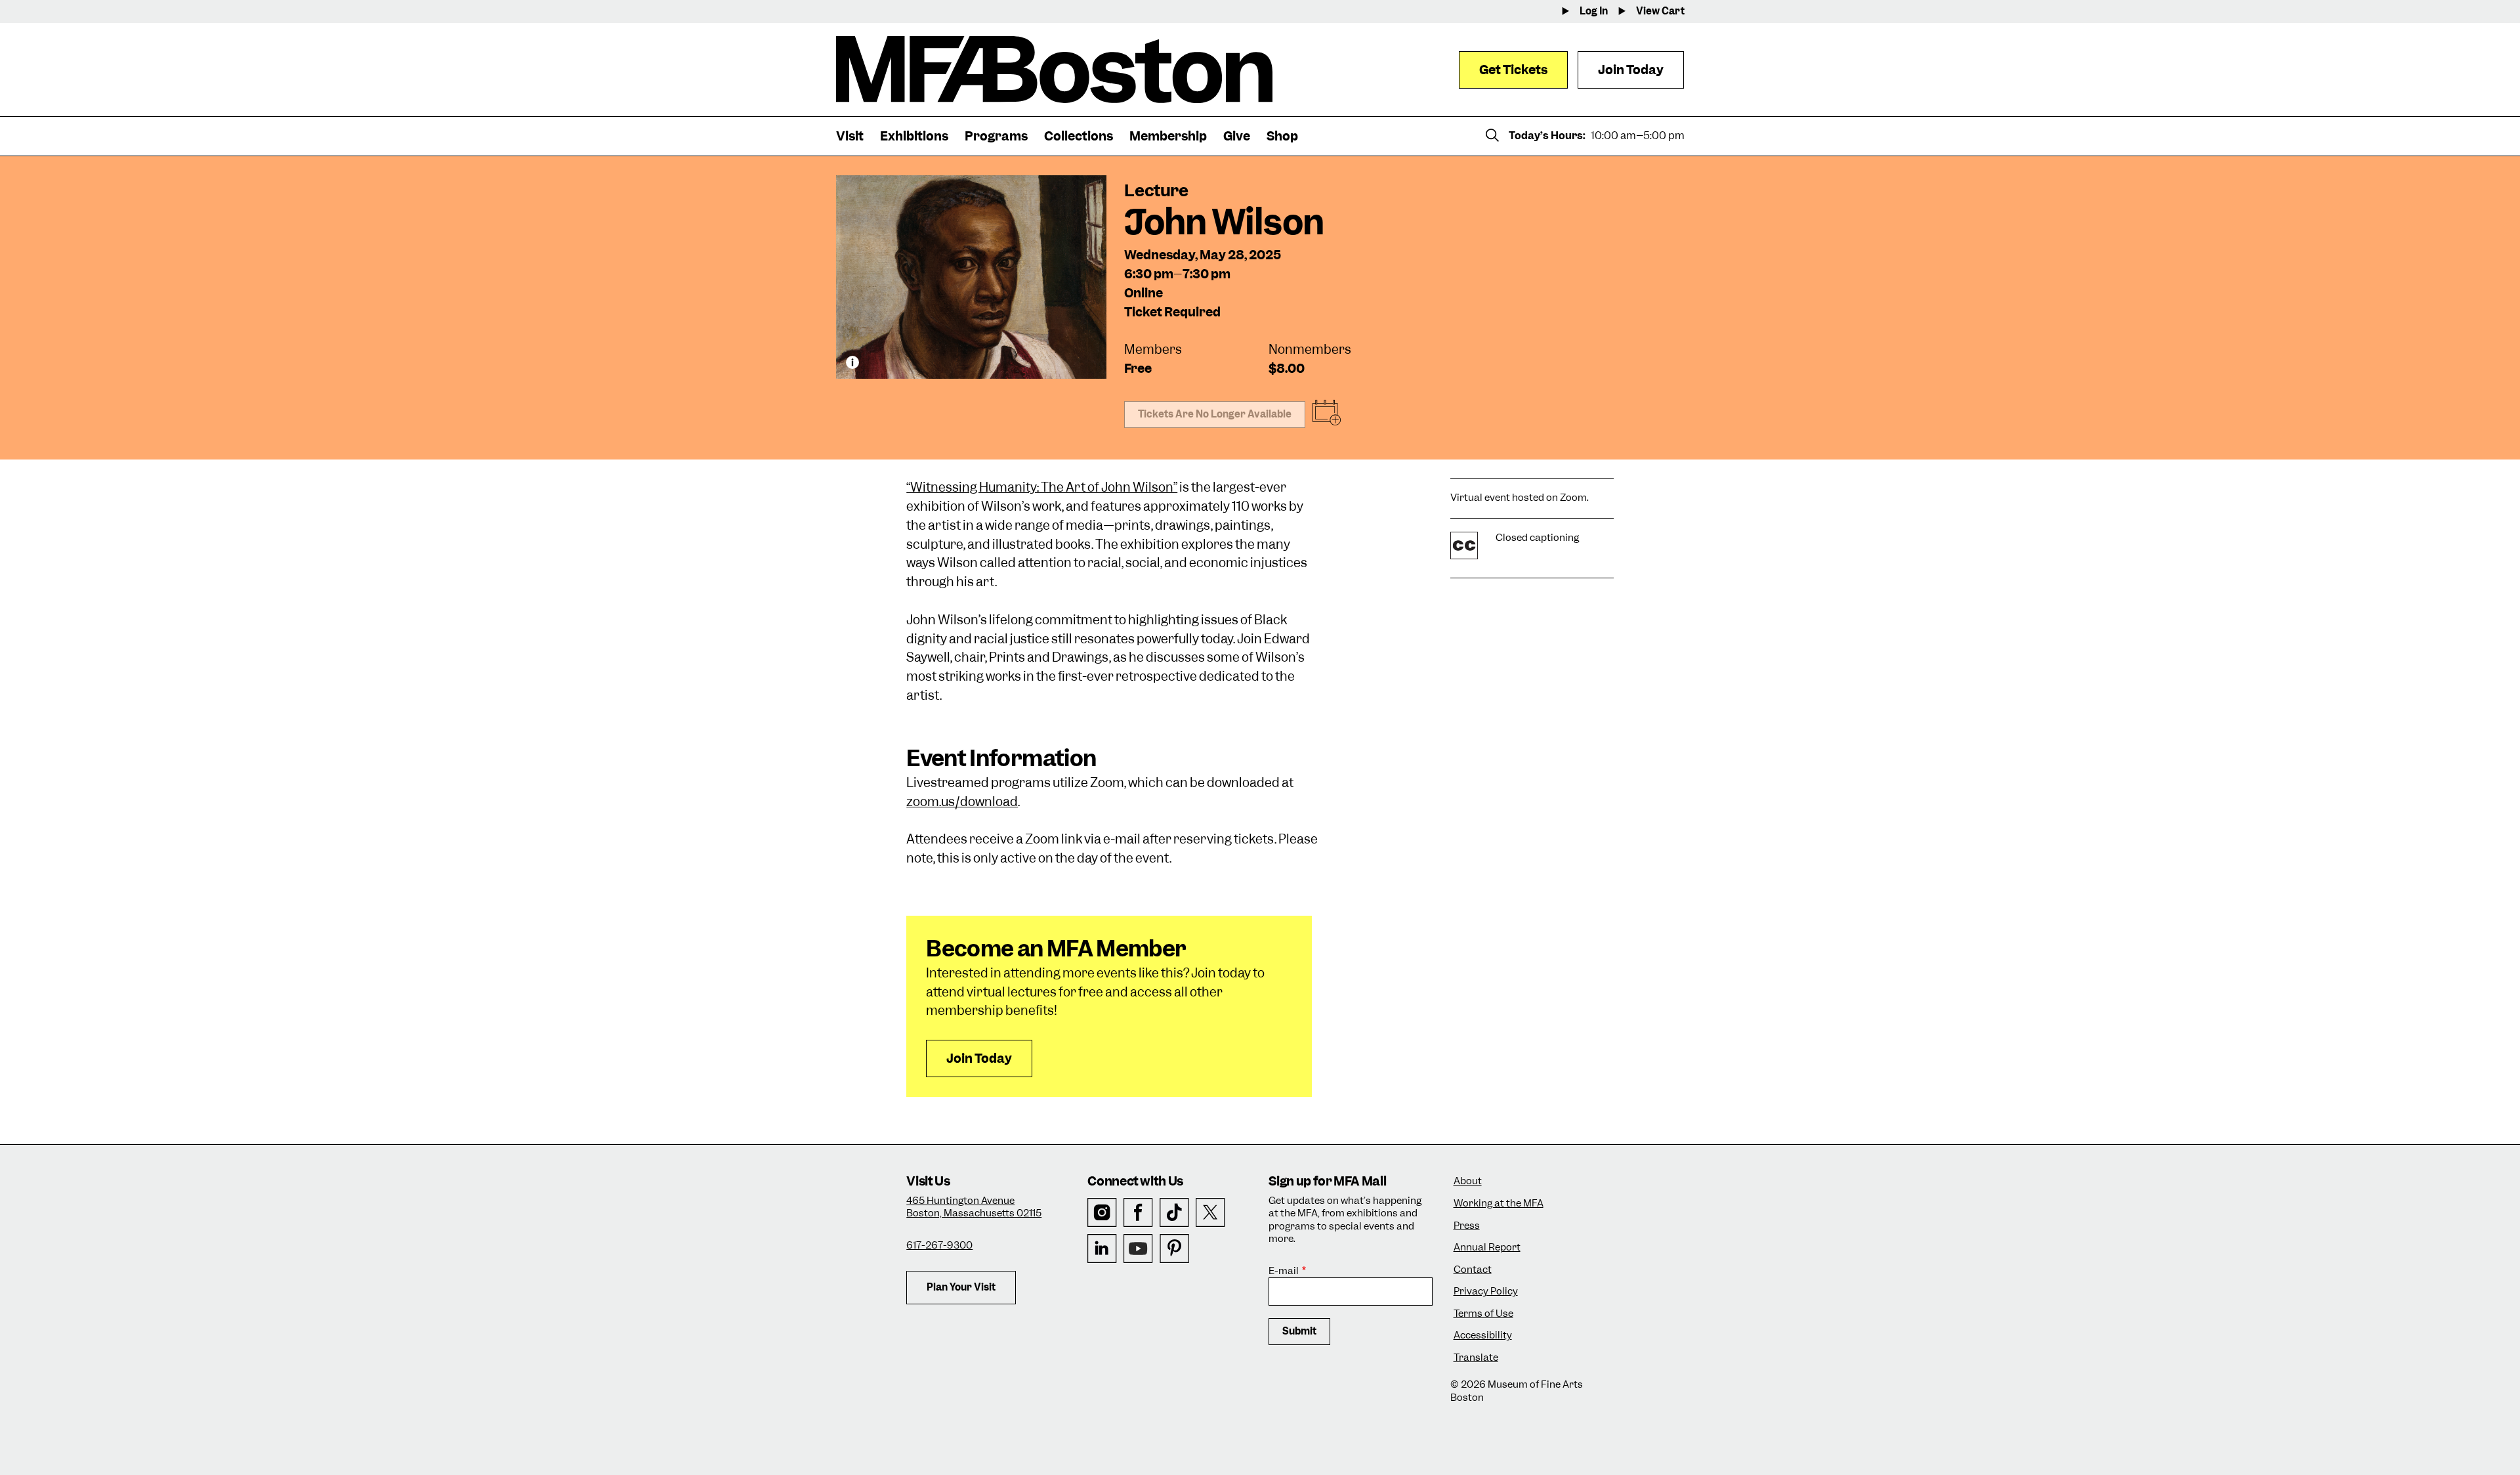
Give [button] (1237, 136)
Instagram (1102, 1213)
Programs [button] (996, 136)
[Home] (1054, 70)
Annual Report (1487, 1248)
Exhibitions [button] (914, 136)
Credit (852, 362)
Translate (1476, 1358)
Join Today (1631, 70)
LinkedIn (1102, 1249)
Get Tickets (1513, 70)
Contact (1473, 1270)
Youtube (1138, 1249)
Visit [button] (850, 136)
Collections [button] (1079, 136)
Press (1467, 1226)
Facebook (1138, 1213)
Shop (1282, 136)
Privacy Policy (1486, 1292)
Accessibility (1483, 1336)
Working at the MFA (1499, 1204)
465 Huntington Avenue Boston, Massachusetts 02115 (974, 1207)
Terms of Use (1483, 1314)
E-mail (1284, 1271)
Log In (1594, 11)
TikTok (1174, 1213)
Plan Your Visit (961, 1287)
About (1468, 1181)
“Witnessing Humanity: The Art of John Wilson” (1042, 487)
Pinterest (1174, 1249)
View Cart (1660, 11)
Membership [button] (1168, 136)
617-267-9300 (939, 1245)
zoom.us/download (962, 802)
